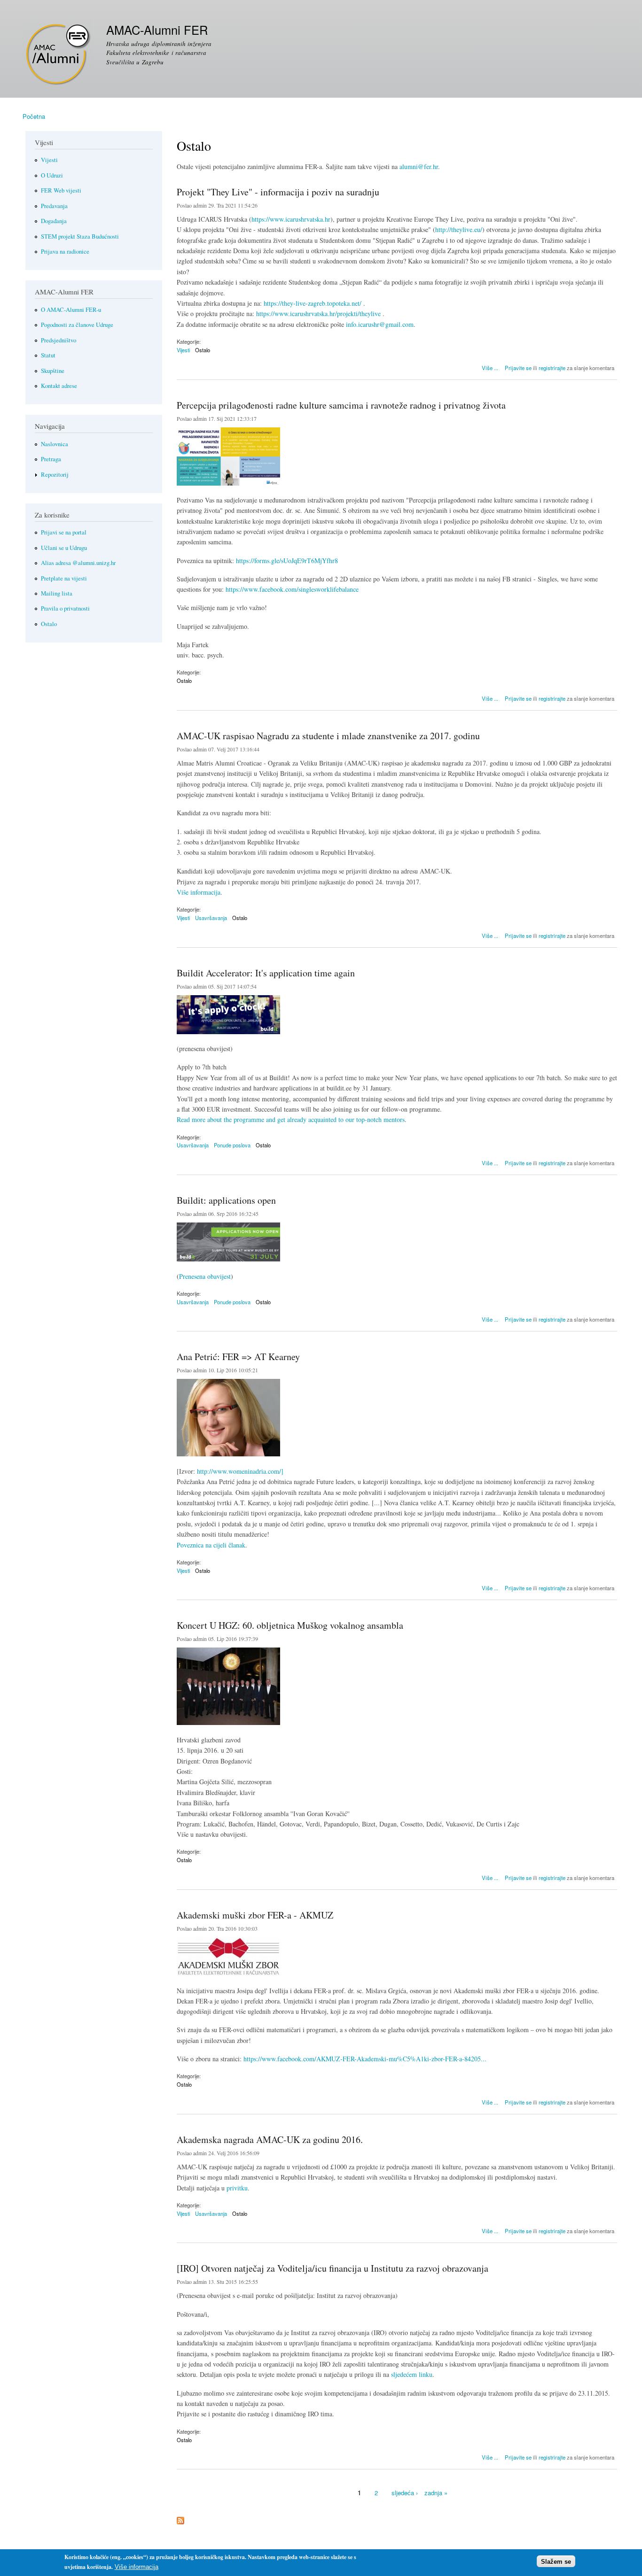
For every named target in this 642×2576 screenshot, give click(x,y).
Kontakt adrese (59, 386)
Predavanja (54, 206)
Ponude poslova (232, 1145)
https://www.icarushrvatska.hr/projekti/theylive (318, 313)
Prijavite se (518, 368)
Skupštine (53, 371)
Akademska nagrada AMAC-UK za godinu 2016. (270, 2139)
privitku (237, 2188)
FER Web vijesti (61, 190)
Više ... (490, 367)
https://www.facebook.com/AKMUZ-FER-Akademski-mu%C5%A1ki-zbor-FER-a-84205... (365, 2059)
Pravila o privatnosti (65, 608)
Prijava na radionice (65, 251)
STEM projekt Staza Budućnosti (80, 236)
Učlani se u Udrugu (64, 548)
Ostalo (203, 350)
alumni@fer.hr (419, 166)
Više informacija (199, 892)
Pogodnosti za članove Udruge (77, 325)
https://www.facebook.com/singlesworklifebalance (292, 589)
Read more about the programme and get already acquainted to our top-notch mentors (291, 1119)
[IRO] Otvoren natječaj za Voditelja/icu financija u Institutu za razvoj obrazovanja (333, 2268)
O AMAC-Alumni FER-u (71, 310)
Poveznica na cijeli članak (211, 1545)
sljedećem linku (412, 2374)
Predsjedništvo (59, 340)
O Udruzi (52, 175)
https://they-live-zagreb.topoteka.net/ (313, 303)
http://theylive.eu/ (459, 229)
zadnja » (436, 2493)
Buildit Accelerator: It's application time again (266, 973)
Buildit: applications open (226, 1200)
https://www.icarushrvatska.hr (291, 219)
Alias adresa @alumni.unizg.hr (78, 563)
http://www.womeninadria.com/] (240, 1471)
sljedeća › (405, 2493)
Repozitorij (55, 475)
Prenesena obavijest (205, 1276)
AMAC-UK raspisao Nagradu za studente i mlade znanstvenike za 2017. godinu (328, 736)
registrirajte (552, 368)
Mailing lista (57, 593)
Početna (34, 116)
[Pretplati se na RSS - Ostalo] (180, 2518)
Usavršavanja (211, 918)
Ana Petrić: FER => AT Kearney (238, 1357)
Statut (48, 355)
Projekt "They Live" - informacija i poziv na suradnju (278, 192)
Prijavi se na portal (64, 532)
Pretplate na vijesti (64, 578)
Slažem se (556, 2561)
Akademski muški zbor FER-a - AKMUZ (255, 1915)
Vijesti (183, 350)
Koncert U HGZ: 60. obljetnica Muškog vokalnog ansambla (290, 1625)
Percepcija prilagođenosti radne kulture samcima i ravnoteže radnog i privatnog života (341, 405)
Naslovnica (55, 444)
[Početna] (59, 55)
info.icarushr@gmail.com (380, 324)
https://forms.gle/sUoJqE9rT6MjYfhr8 (287, 561)
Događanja (54, 221)
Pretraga (51, 459)
